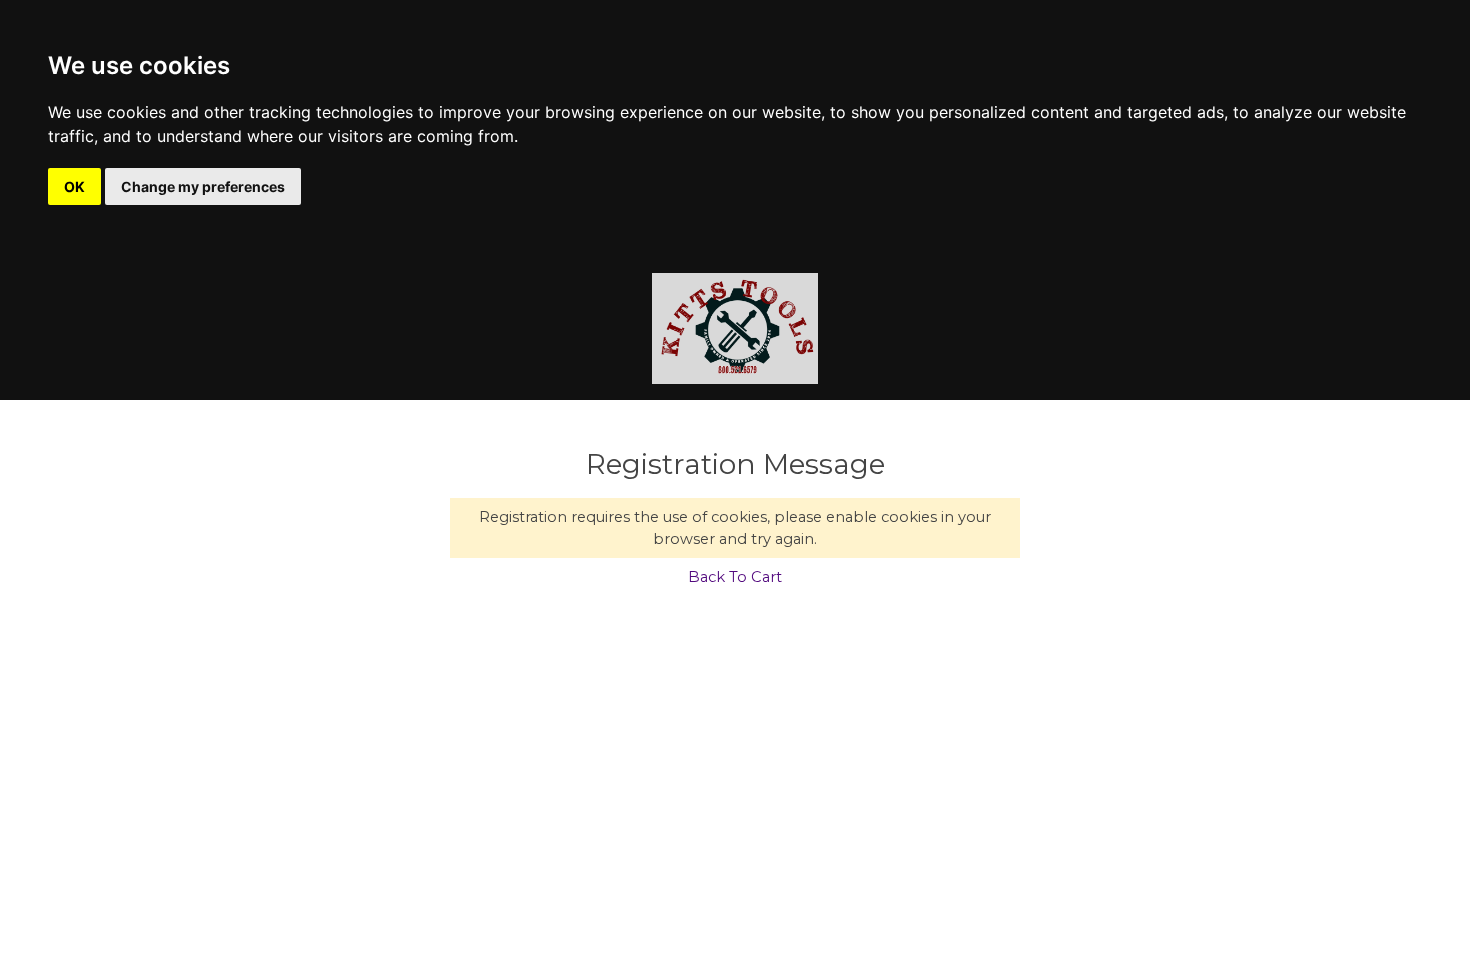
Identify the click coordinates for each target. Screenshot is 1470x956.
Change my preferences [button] (203, 186)
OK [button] (74, 186)
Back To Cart (735, 577)
